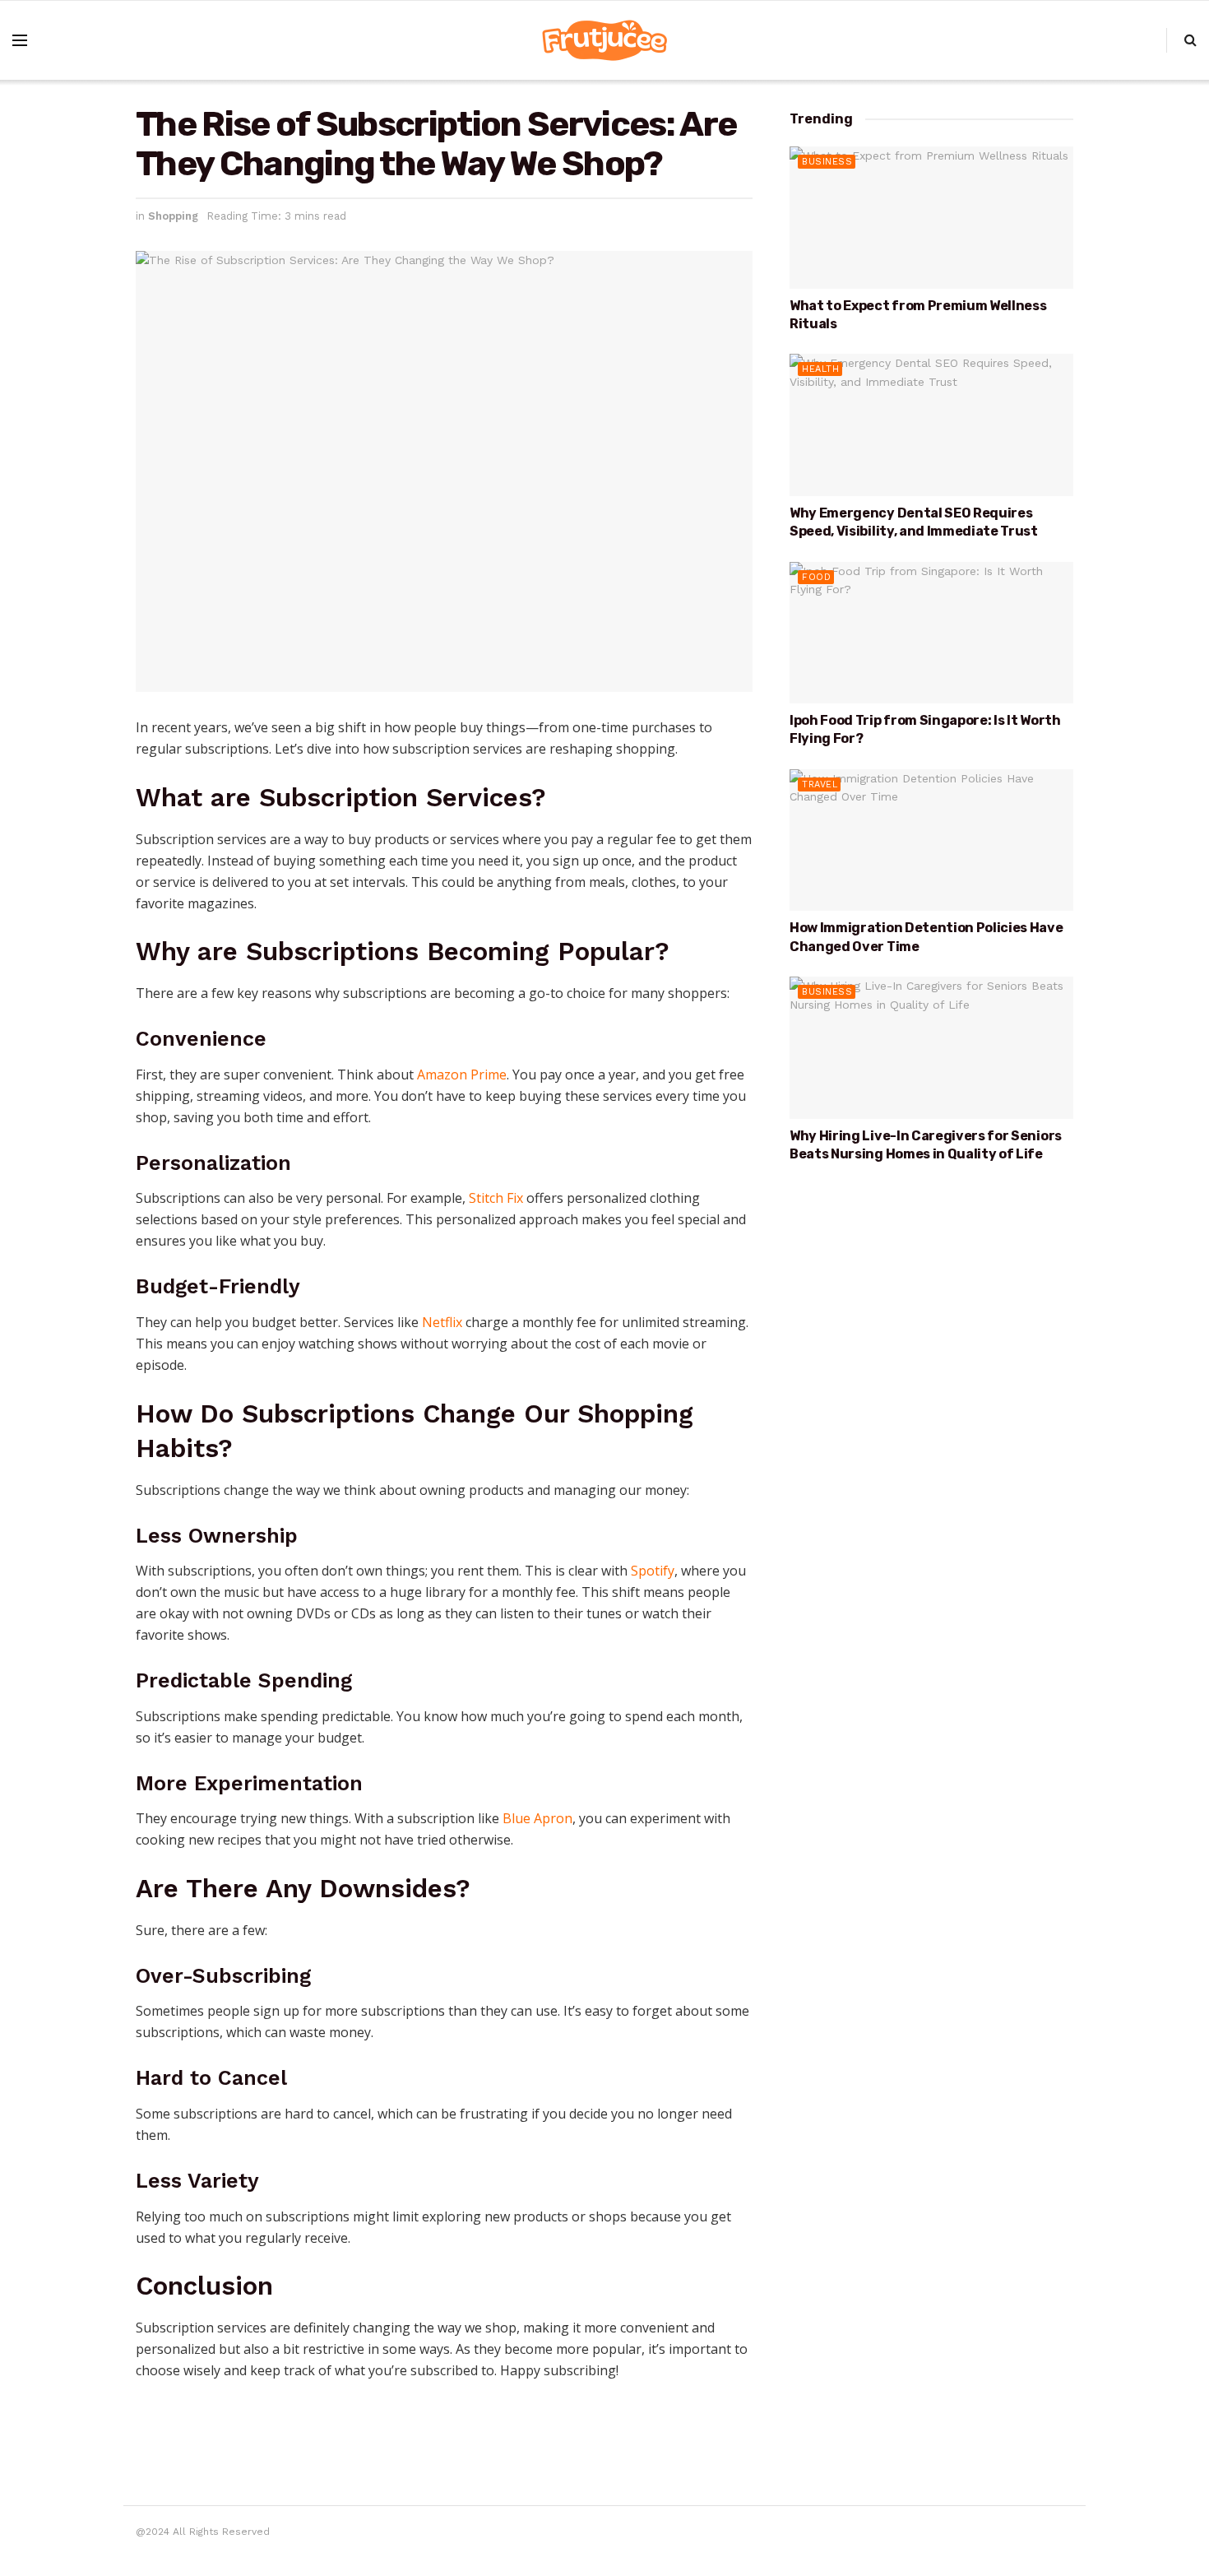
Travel (820, 784)
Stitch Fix (496, 1198)
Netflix (442, 1322)
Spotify (653, 1571)
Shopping (173, 216)
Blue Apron (537, 1818)
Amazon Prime (462, 1074)
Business (827, 162)
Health (820, 369)
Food (816, 577)
